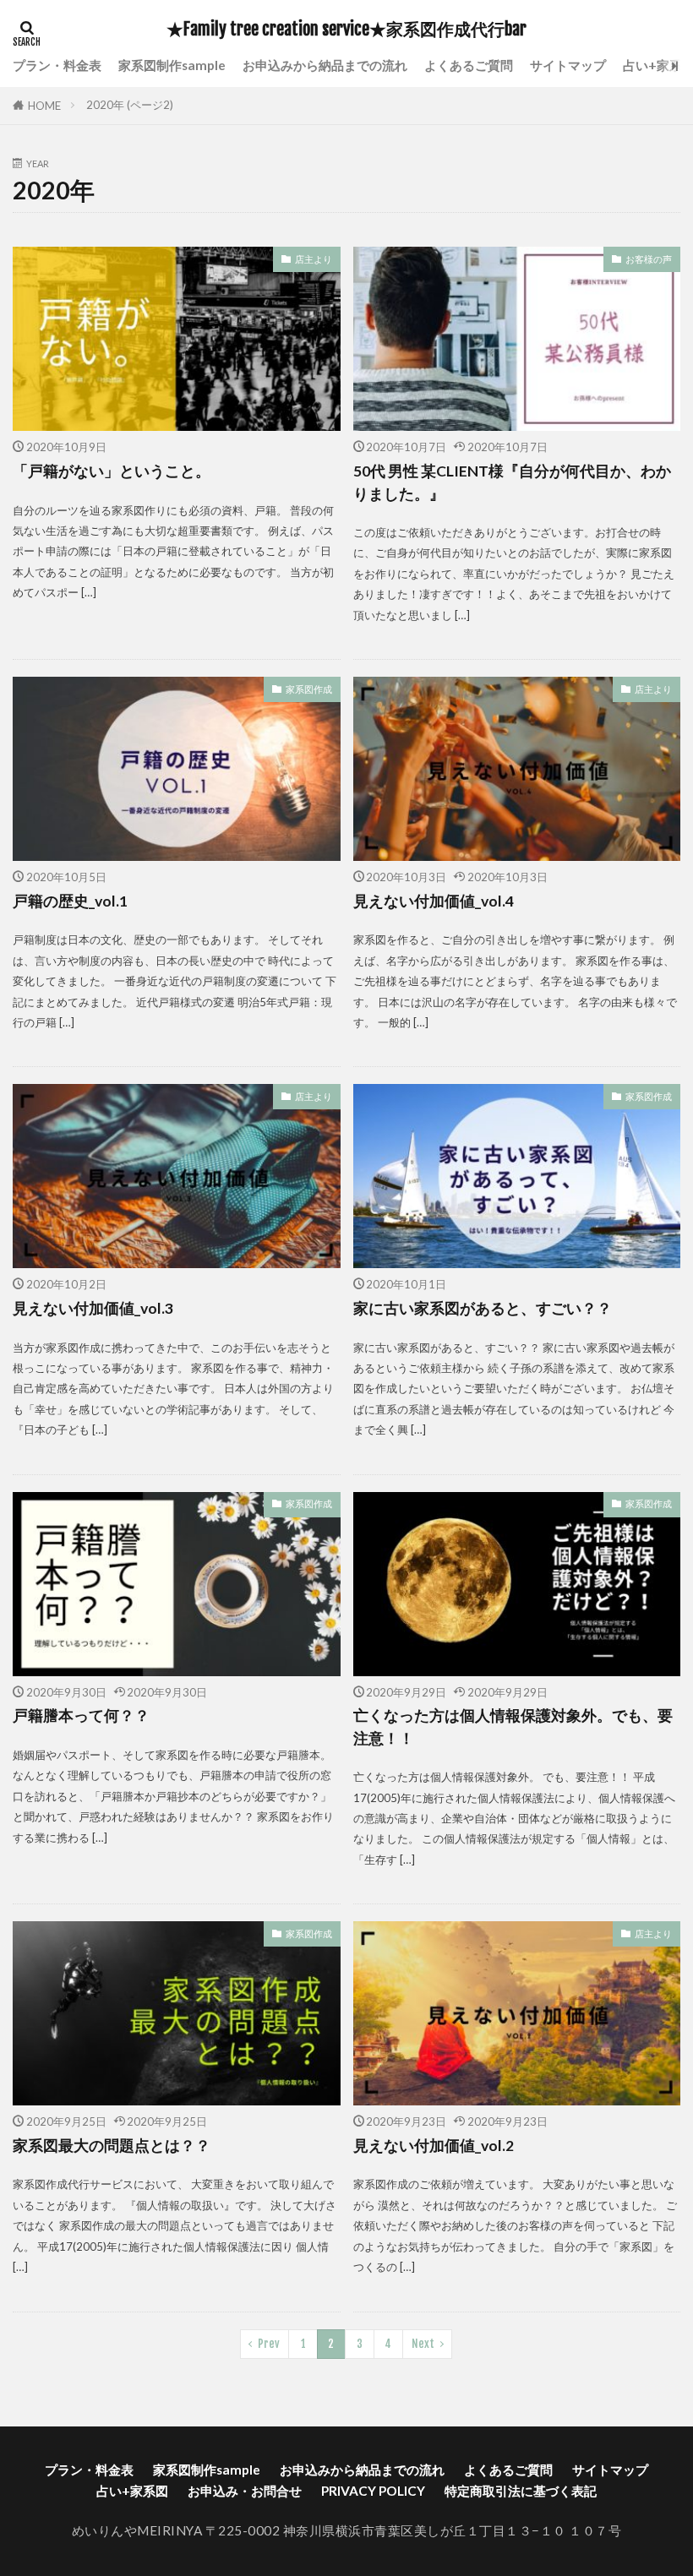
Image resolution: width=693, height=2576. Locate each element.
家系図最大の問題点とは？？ (112, 2146)
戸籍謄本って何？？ (81, 1716)
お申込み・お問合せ (245, 2491)
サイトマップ (568, 65)
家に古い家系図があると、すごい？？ (483, 1308)
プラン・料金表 (57, 65)
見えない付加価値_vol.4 (434, 901)
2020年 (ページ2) (130, 105)
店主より (314, 259)
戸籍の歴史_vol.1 (70, 901)
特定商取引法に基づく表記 (521, 2491)
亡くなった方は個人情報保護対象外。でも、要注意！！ (513, 1726)
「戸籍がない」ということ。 (112, 471)
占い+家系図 (132, 2491)
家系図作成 (309, 689)
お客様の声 (649, 259)
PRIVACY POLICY (373, 2491)
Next (423, 2344)
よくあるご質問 (469, 65)
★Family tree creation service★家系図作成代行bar (346, 30)
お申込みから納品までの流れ (325, 65)
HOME (44, 106)
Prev (269, 2344)
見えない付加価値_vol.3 (93, 1308)
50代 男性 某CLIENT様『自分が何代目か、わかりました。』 (512, 482)
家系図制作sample (172, 65)
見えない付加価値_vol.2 (434, 2146)
